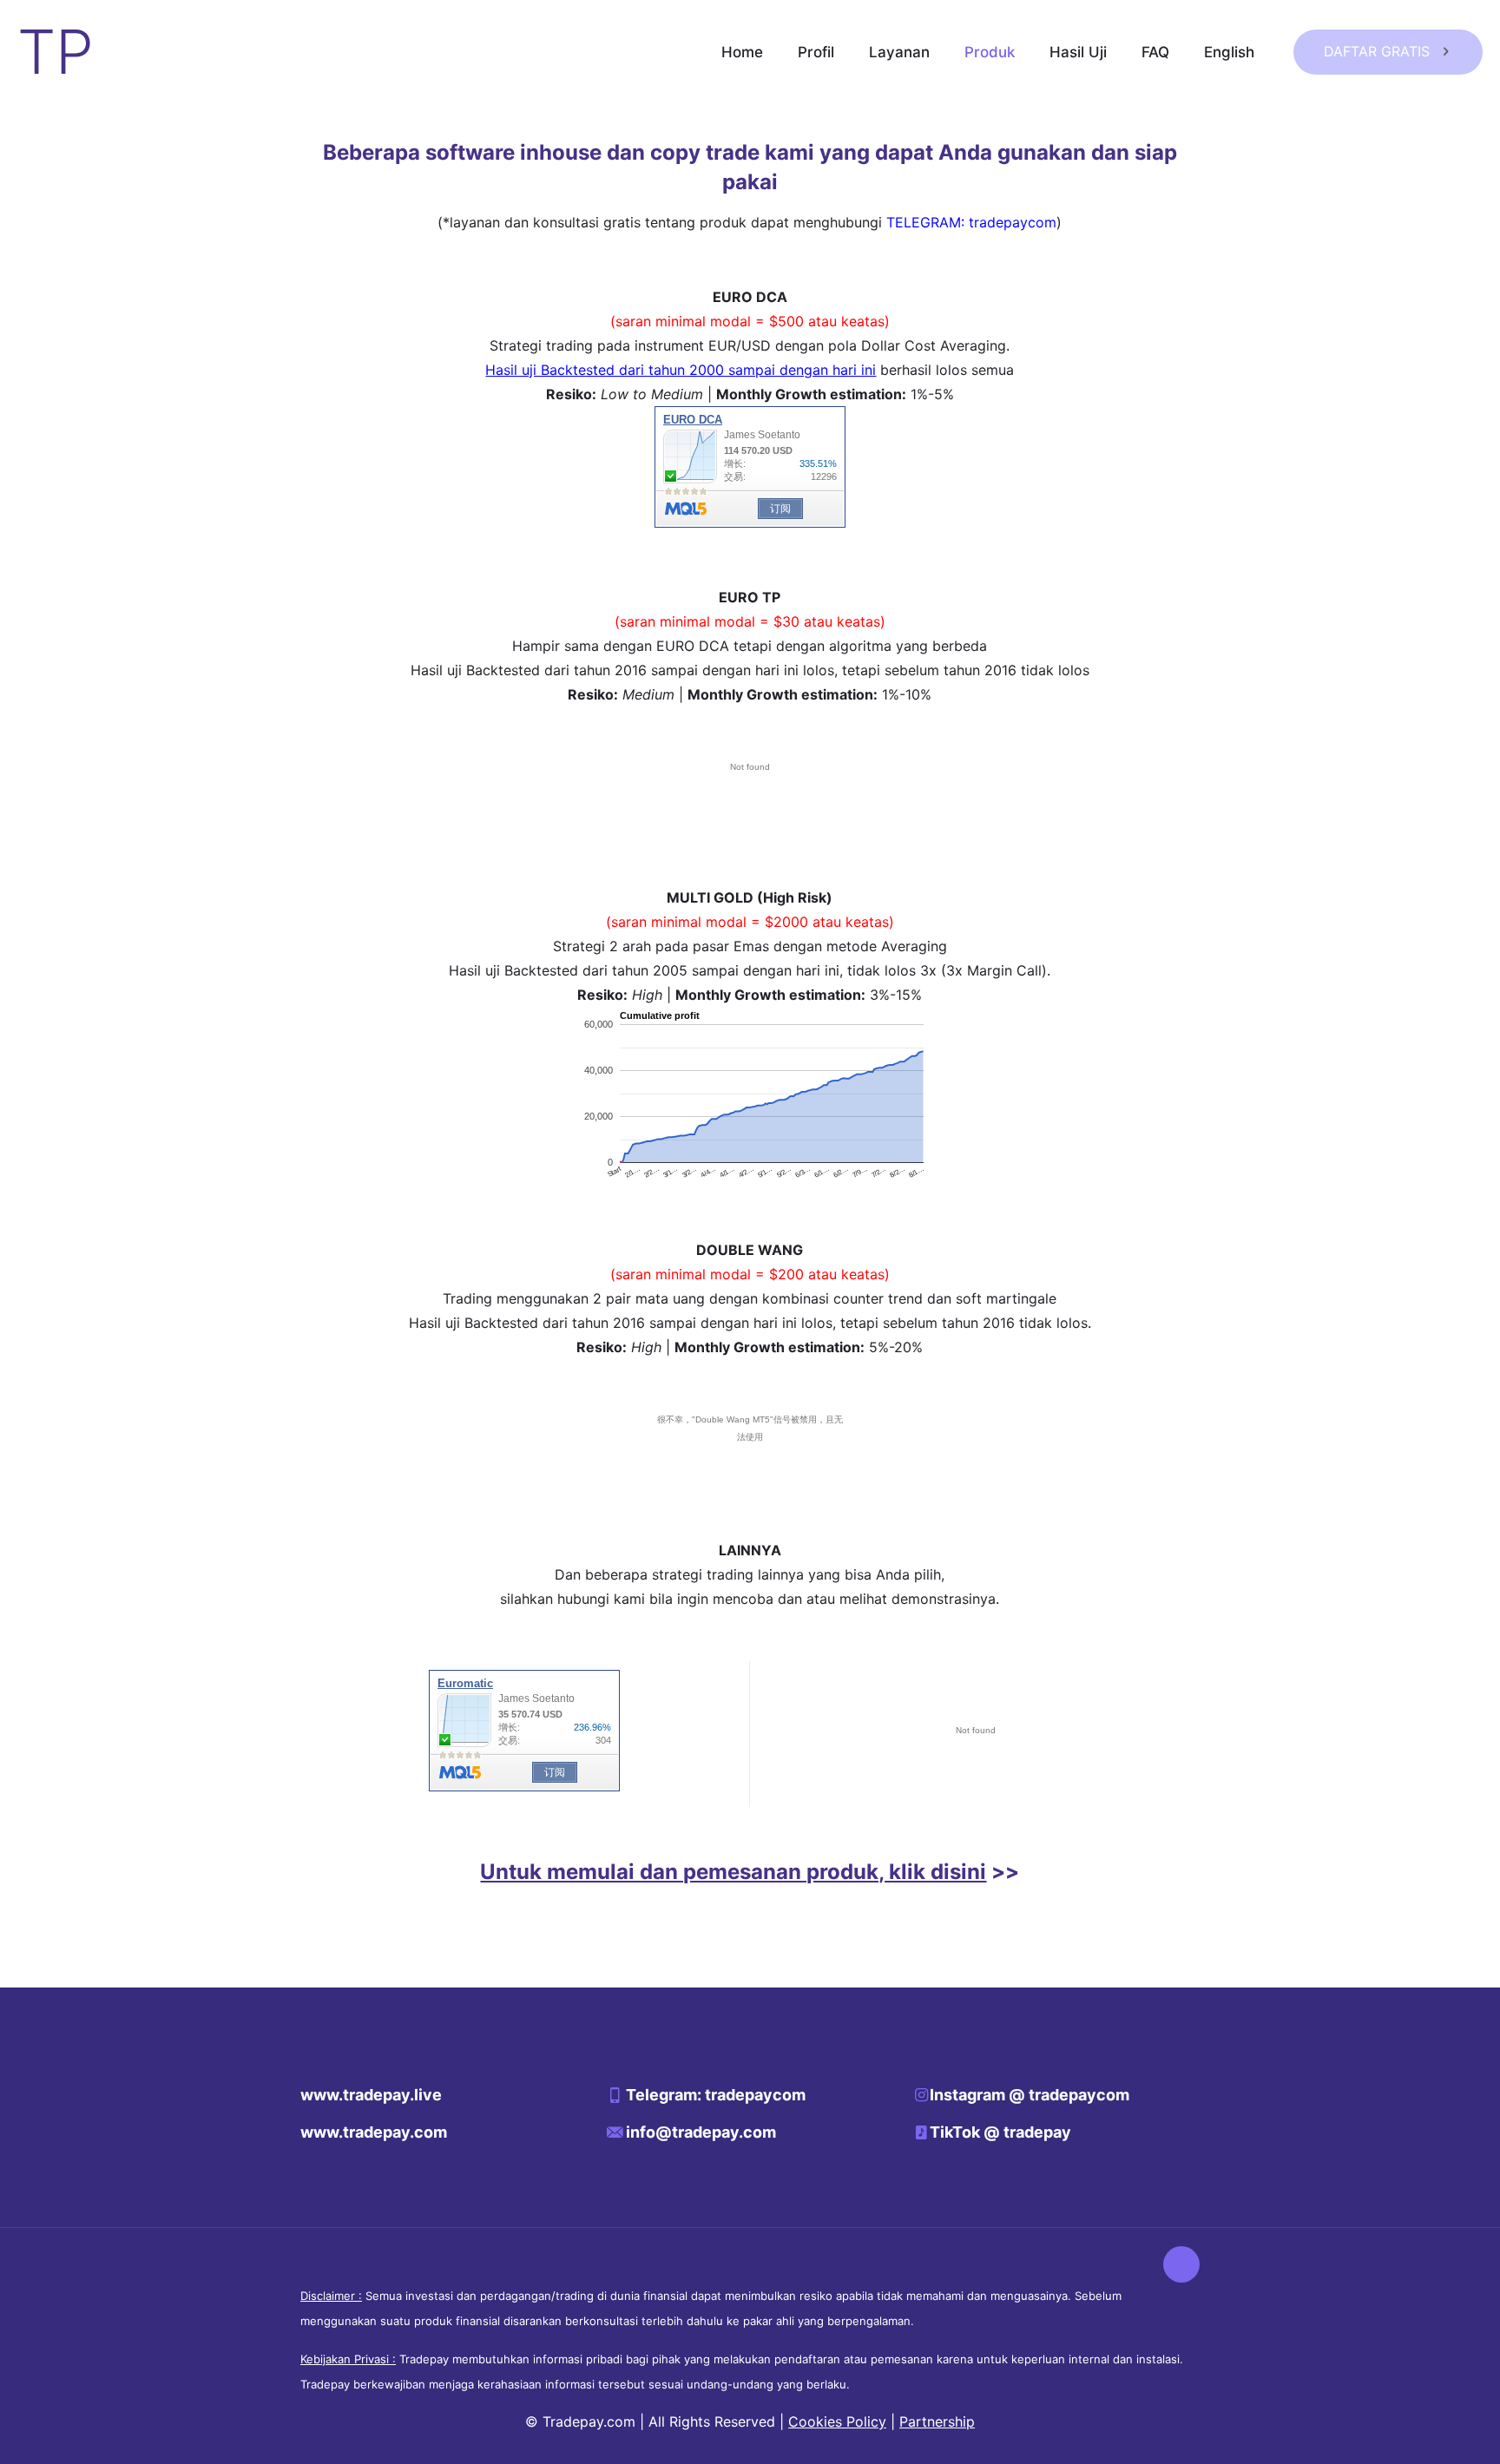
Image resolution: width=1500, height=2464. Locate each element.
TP (56, 52)
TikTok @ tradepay (1000, 2132)
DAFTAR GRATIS (1377, 51)
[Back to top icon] (1181, 2264)
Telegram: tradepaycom (716, 2095)
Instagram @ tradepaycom (1030, 2095)
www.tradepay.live (371, 2095)
